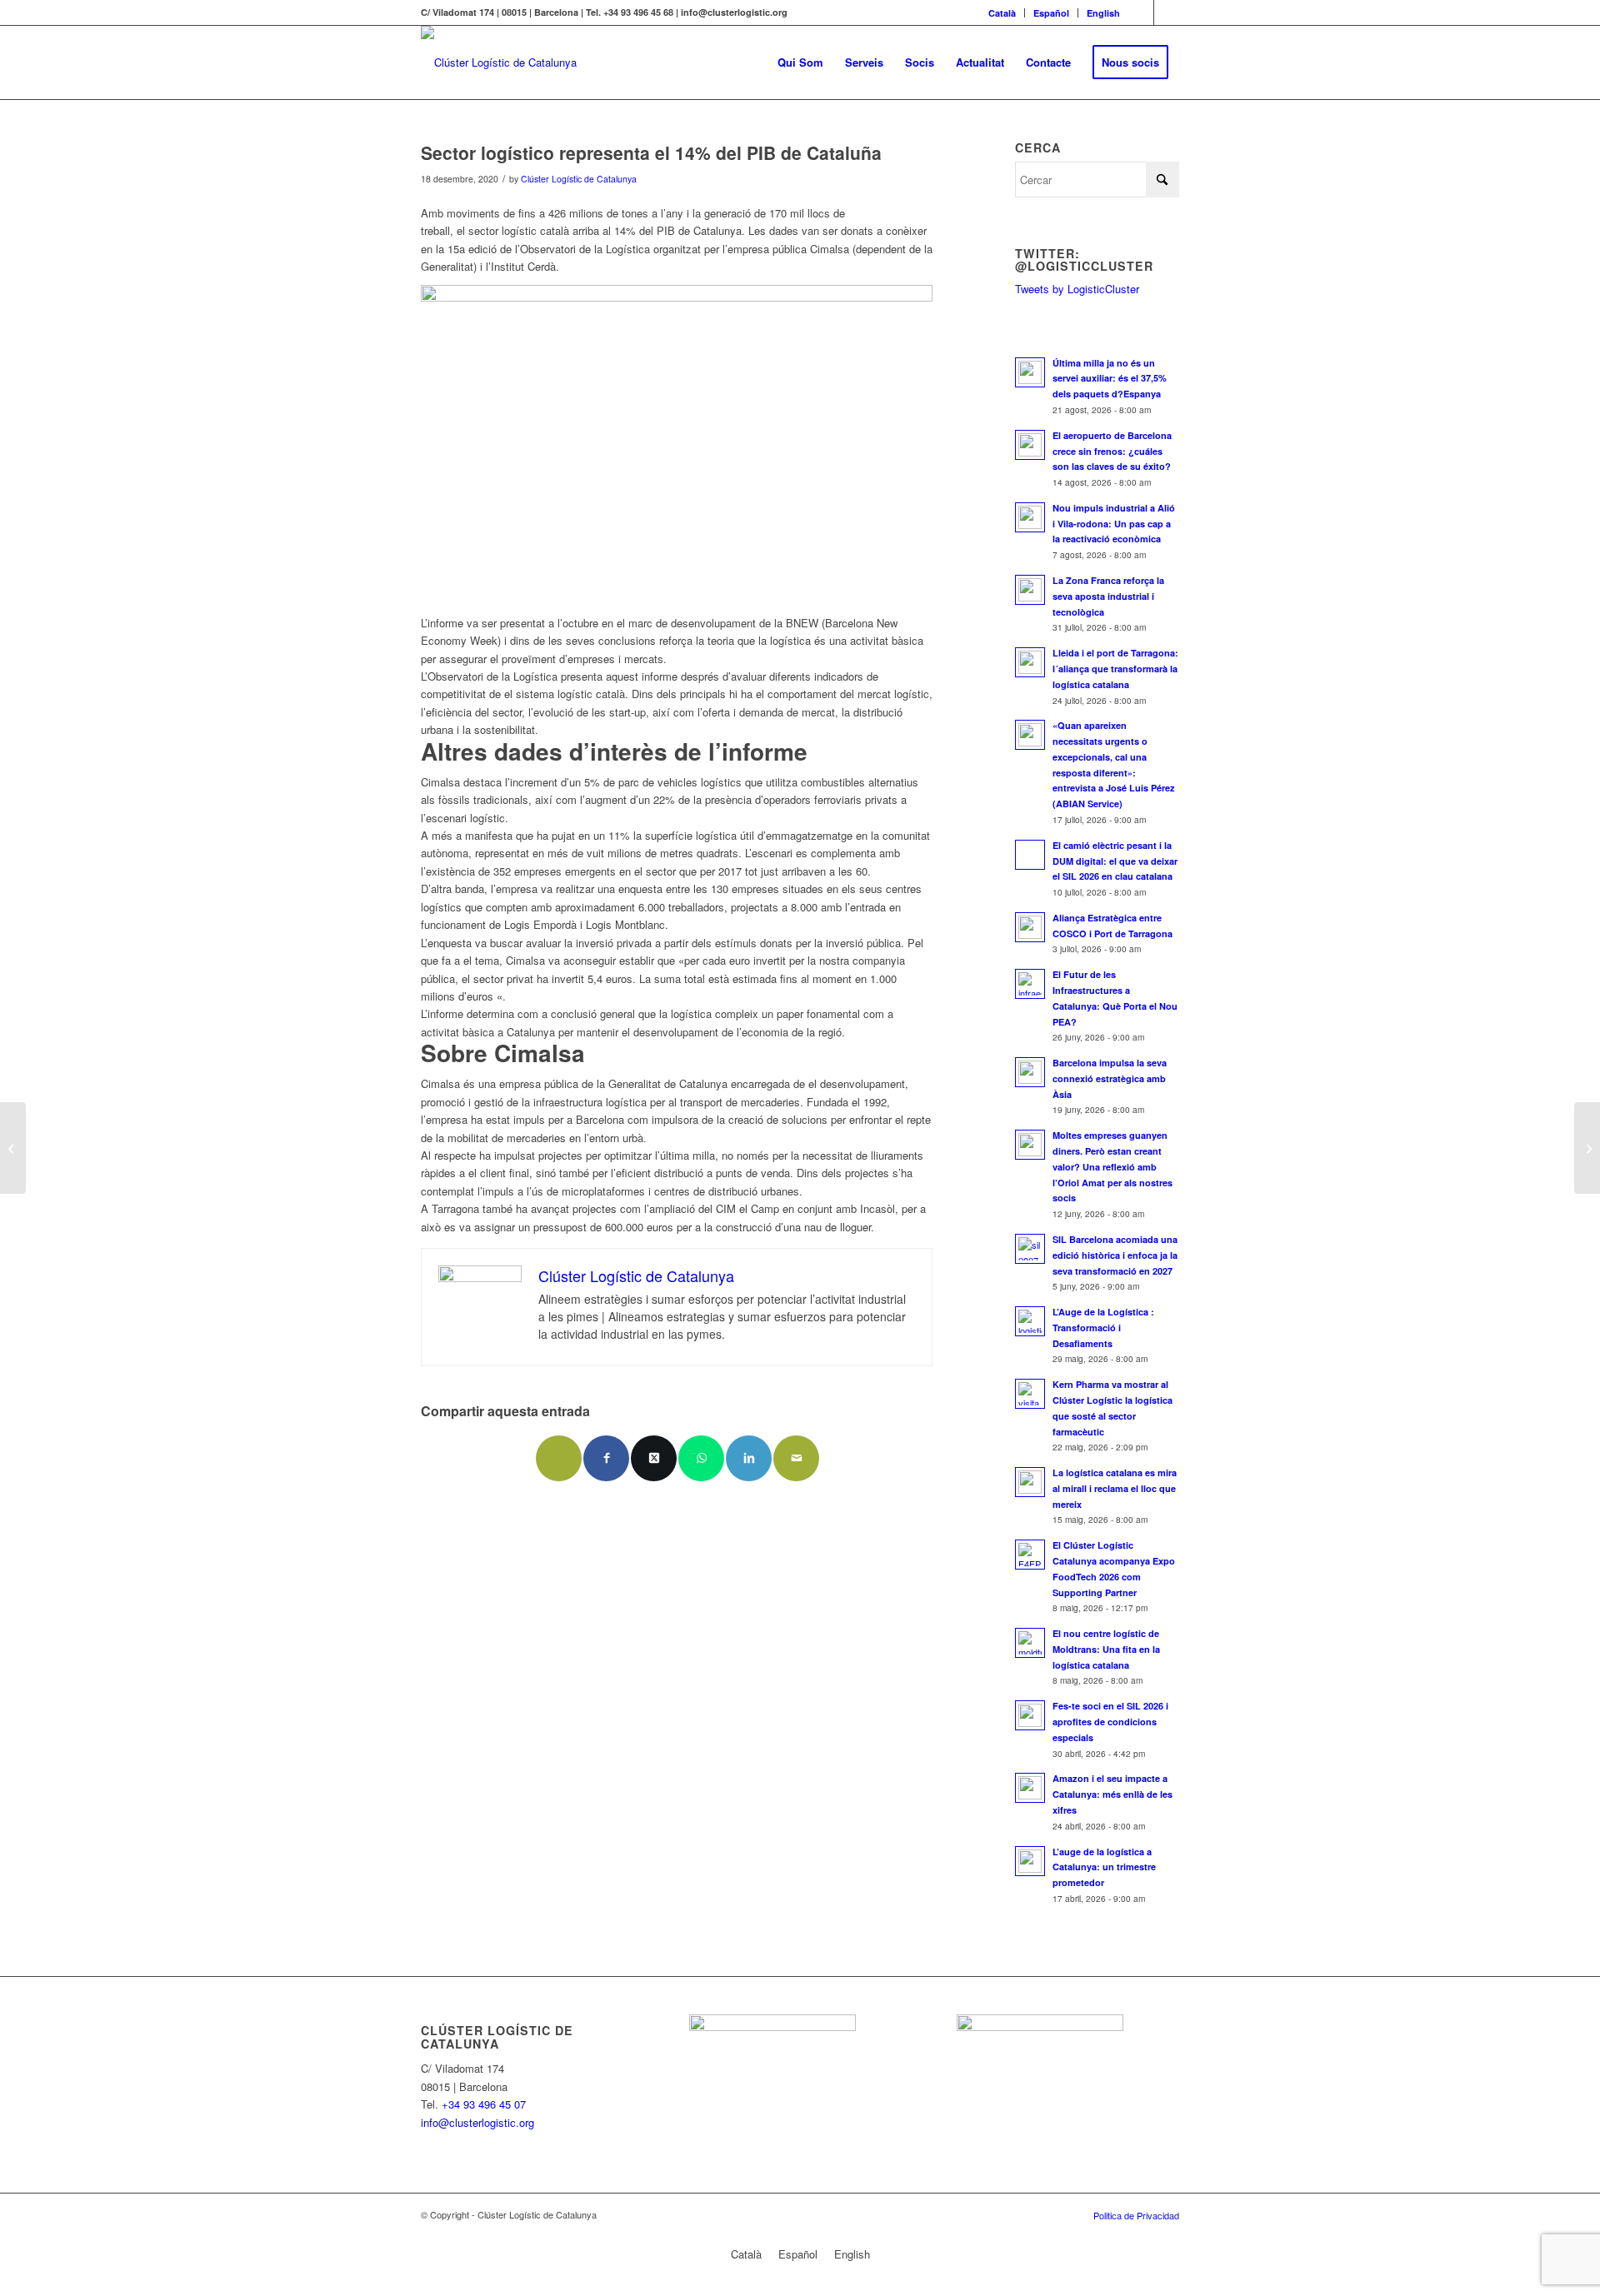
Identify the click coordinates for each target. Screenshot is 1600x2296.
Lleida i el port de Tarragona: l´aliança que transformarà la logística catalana (1115, 669)
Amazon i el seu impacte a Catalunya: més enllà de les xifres (1112, 1794)
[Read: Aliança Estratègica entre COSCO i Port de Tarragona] (1030, 927)
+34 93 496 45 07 (484, 2104)
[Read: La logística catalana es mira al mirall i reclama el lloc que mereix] (1030, 1482)
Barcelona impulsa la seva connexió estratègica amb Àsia (1110, 1078)
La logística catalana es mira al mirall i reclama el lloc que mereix (1115, 1488)
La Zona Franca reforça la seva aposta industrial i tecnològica (1108, 596)
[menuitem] (1002, 13)
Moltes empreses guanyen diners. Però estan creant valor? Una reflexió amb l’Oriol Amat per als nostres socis (1112, 1166)
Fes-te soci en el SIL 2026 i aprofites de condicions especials (1110, 1722)
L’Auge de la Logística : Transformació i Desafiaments (1103, 1328)
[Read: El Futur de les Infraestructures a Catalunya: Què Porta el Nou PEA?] (1030, 984)
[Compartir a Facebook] (606, 1458)
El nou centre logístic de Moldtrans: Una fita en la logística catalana (1106, 1649)
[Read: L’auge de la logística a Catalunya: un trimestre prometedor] (1030, 1861)
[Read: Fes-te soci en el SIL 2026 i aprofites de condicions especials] (1030, 1715)
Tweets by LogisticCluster (1077, 289)
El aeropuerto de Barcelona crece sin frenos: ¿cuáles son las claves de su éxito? (1112, 451)
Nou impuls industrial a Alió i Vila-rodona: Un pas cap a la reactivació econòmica (1114, 524)
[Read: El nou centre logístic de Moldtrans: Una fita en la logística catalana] (1030, 1643)
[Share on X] (654, 1458)
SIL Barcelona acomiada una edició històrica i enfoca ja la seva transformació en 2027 (1115, 1255)
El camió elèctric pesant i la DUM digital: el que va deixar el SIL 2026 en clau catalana (1115, 861)
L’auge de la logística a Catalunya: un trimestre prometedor (1104, 1867)
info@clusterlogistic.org (477, 2122)
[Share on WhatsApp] (701, 1458)
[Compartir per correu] (559, 1458)
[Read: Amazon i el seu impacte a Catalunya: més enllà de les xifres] (1030, 1788)
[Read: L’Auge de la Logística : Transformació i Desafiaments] (1030, 1321)
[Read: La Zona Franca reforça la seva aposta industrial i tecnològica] (1030, 590)
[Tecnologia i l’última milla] (13, 1148)
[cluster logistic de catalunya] (499, 62)
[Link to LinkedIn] (1167, 12)
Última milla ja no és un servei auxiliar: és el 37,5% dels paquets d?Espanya (1110, 379)
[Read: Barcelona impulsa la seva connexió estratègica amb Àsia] (1030, 1072)
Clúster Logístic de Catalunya (579, 179)
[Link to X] (1141, 12)
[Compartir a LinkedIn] (749, 1458)
